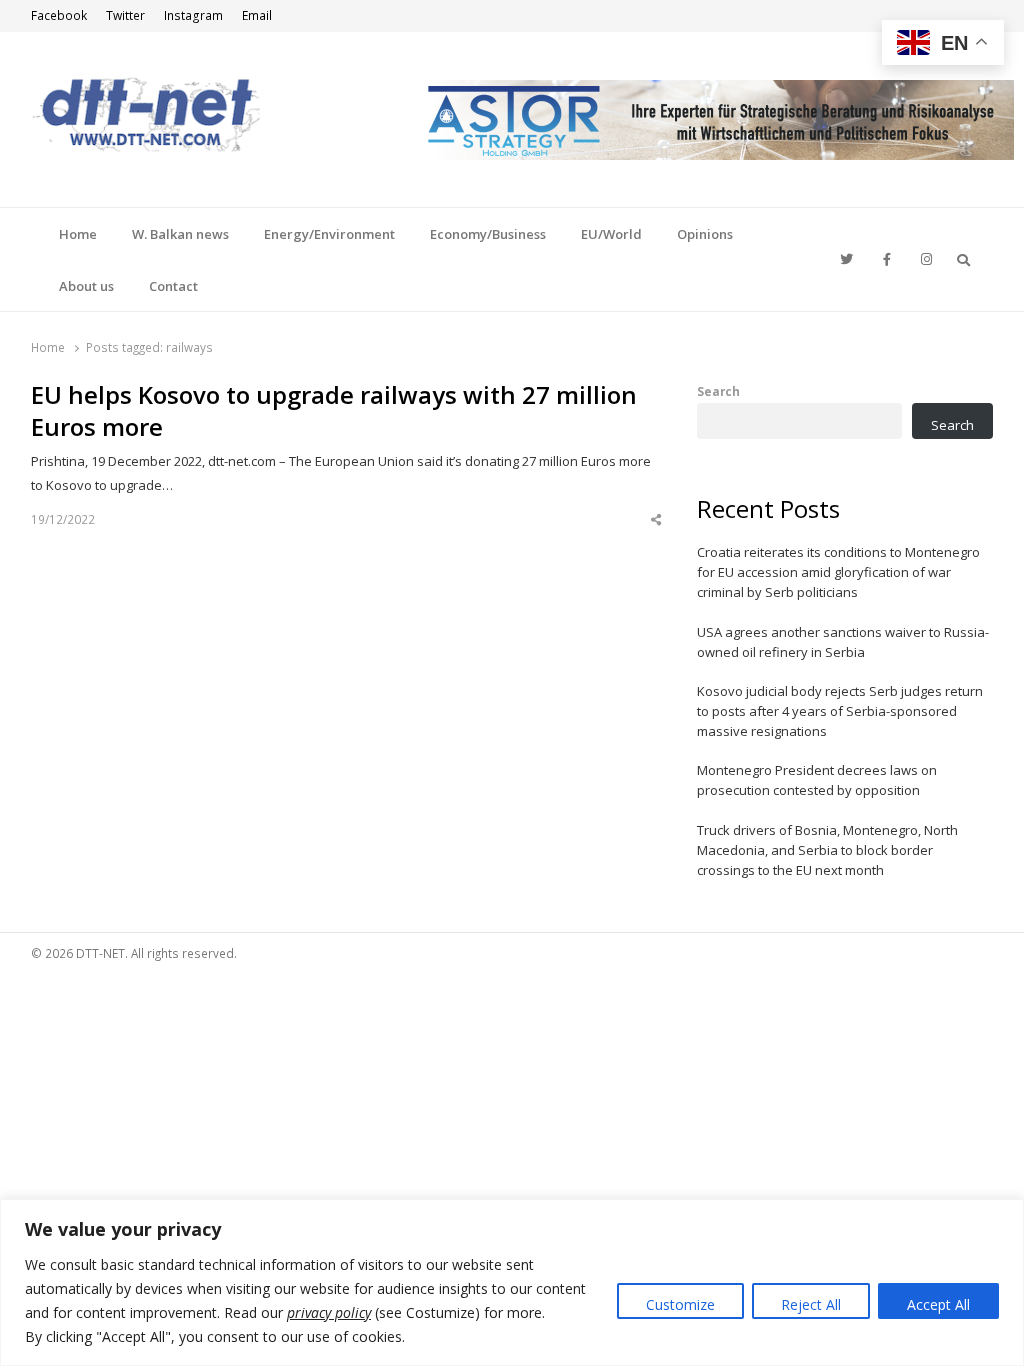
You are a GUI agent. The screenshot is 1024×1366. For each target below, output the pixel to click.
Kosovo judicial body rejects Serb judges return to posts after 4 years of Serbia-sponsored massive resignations (840, 711)
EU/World (611, 234)
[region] (512, 1282)
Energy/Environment (329, 234)
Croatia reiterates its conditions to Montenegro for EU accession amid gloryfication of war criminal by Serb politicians (838, 572)
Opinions (705, 234)
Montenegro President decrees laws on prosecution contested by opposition (817, 780)
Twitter (125, 15)
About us (86, 286)
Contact (173, 286)
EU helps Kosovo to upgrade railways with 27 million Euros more (334, 411)
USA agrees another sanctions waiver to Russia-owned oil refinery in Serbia (843, 642)
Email (257, 15)
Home (78, 234)
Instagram (193, 15)
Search (718, 391)
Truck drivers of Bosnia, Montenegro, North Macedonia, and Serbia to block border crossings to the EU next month (827, 850)
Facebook (59, 15)
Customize (680, 1304)
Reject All (811, 1304)
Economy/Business (488, 234)
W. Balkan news (180, 234)
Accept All (938, 1304)
